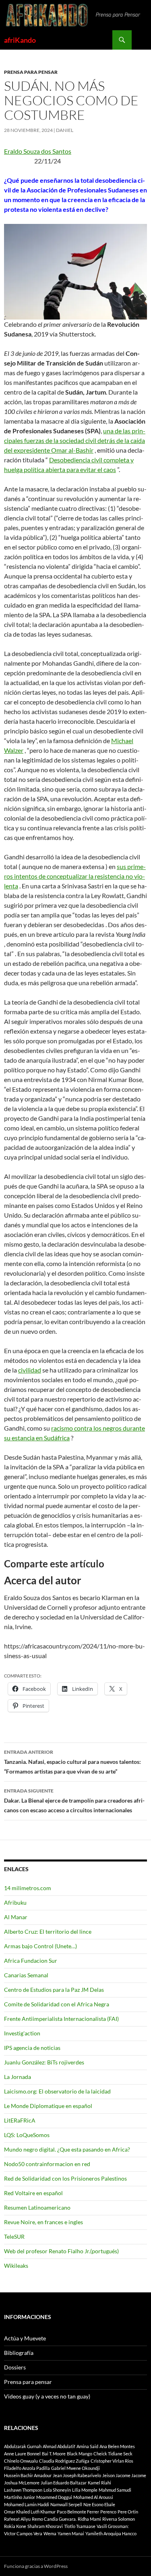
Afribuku (15, 1902)
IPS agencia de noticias (32, 2048)
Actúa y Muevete (25, 2338)
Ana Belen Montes (117, 2446)
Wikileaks (16, 2266)
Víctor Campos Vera (23, 2533)
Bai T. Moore (54, 2454)
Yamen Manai (71, 2533)
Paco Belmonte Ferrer (78, 2512)
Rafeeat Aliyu (17, 2519)
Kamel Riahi (99, 2483)
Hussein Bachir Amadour (28, 2475)
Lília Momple (85, 2490)
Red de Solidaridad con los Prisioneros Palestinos (65, 2178)
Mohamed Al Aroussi (93, 2497)
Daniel (65, 130)
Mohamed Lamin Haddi (27, 2504)
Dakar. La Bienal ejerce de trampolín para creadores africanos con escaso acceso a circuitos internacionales (74, 1801)
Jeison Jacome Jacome (124, 2475)
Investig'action (22, 2033)
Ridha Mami (89, 2519)
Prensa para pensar (31, 72)
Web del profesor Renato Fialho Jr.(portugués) (61, 2251)
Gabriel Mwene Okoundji (75, 2468)
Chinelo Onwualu (21, 2461)
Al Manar (16, 1917)
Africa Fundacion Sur (31, 1961)
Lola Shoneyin (57, 2490)
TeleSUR (14, 2237)
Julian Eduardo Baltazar (64, 2483)
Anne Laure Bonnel (22, 2454)
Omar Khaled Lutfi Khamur (30, 2512)
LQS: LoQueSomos (27, 2135)
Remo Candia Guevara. (54, 2519)
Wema (50, 2533)
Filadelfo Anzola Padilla (27, 2468)
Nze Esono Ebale (99, 2504)
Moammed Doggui (54, 2497)
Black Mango (80, 2454)
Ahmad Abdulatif (59, 2446)
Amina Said (87, 2446)
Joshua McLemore (22, 2483)
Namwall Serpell (66, 2504)
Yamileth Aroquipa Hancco (111, 2533)
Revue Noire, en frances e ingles (43, 2222)
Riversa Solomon (119, 2519)
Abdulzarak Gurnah (23, 2446)
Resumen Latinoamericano (37, 2207)
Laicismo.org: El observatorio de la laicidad (57, 2091)
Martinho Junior (20, 2497)
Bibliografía (19, 2353)
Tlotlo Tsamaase (80, 2526)
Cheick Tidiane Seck (113, 2454)
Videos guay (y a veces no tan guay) (47, 2396)
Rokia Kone (15, 2526)
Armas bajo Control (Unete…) (40, 1946)
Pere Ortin (128, 2512)
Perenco (108, 2512)
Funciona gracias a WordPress (36, 2566)
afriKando (20, 40)
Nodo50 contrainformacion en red (47, 2164)
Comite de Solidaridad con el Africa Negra (57, 2004)
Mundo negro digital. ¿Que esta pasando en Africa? (67, 2149)
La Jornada (18, 2077)
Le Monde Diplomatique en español (48, 2106)
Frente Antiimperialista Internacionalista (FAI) (61, 2019)
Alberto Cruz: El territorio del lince (48, 1931)
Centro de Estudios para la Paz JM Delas (54, 1990)
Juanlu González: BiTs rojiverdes (44, 2062)
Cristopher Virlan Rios (112, 2461)
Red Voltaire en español (33, 2193)
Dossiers (15, 2367)
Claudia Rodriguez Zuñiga (64, 2461)
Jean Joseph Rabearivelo (77, 2475)
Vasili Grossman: (113, 2526)
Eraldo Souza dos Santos (38, 151)
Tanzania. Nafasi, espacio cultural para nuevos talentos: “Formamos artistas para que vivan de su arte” (72, 1762)
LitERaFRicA (20, 2120)
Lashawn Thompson (23, 2490)
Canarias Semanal (26, 1975)
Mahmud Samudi (115, 2490)
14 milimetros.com (28, 1888)
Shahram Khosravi (45, 2526)
